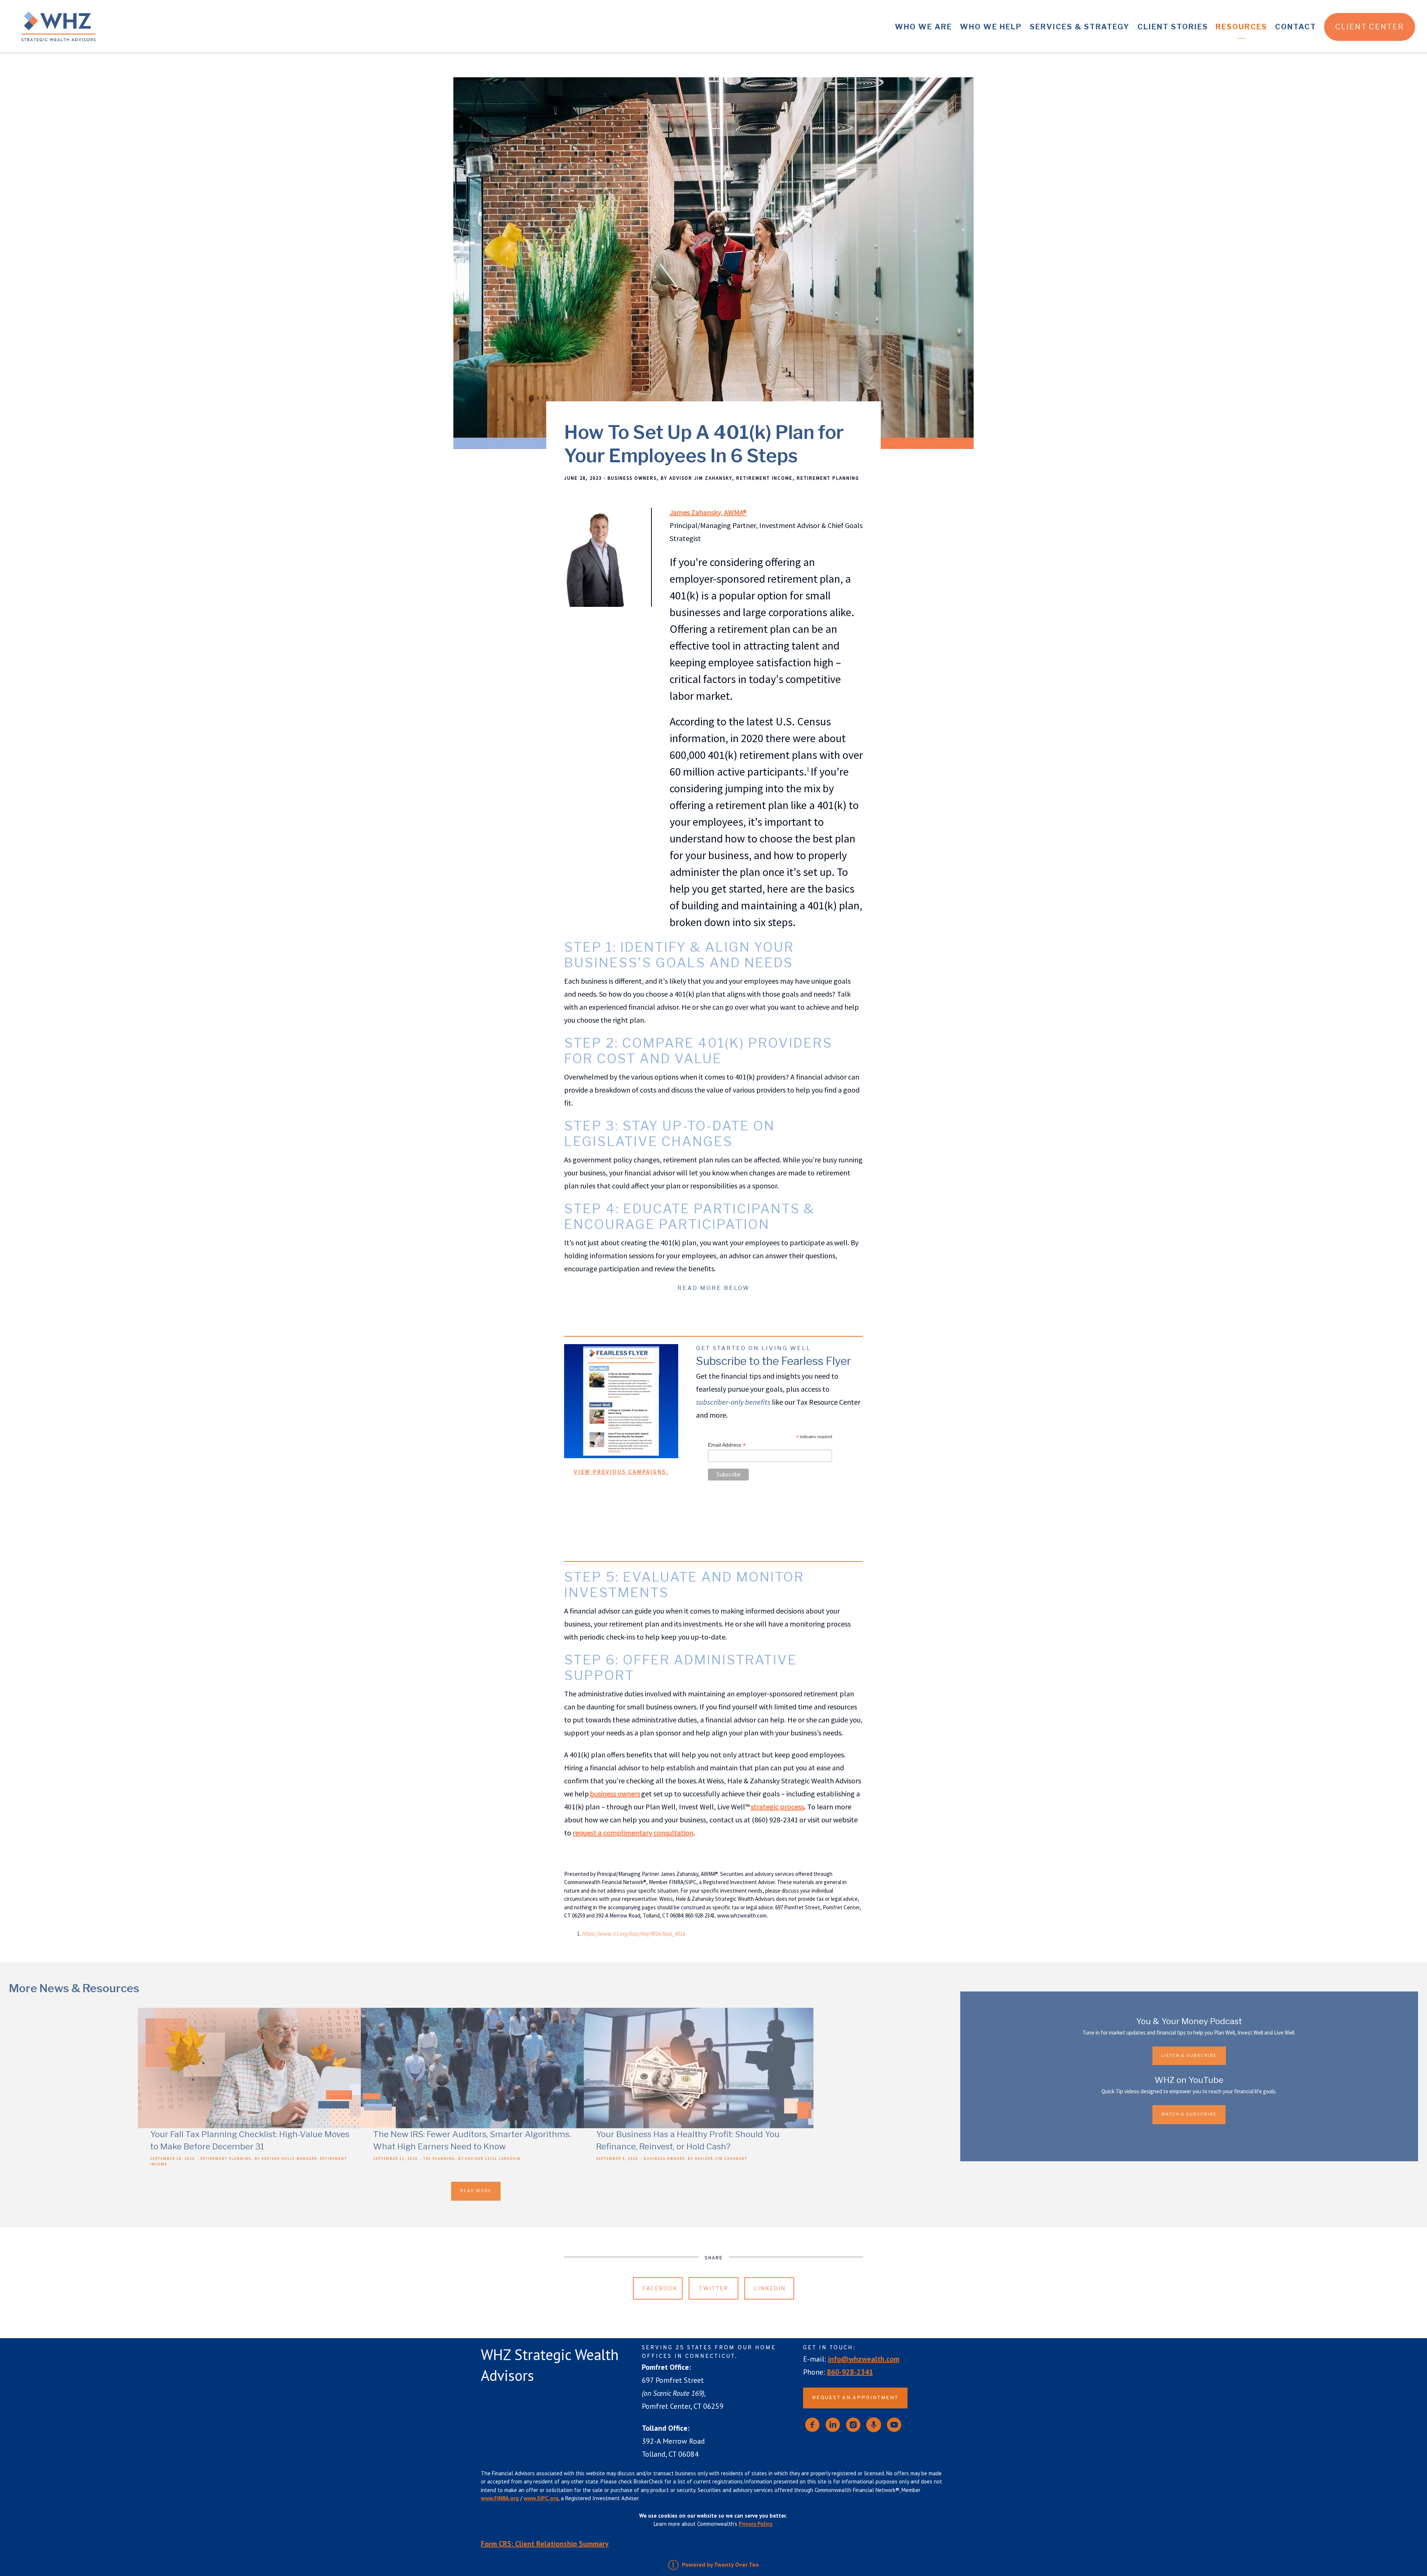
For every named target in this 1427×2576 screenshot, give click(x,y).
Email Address (727, 1445)
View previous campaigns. (621, 1472)
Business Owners (632, 478)
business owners (615, 1794)
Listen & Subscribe (1189, 2056)
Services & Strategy (1080, 27)
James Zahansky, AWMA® (708, 512)
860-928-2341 (850, 2372)
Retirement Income (764, 478)
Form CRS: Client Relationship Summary (545, 2544)
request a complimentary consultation (633, 1833)
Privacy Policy (755, 2524)
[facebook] (812, 2425)
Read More (476, 2191)
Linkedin (770, 2288)
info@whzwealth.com (864, 2359)
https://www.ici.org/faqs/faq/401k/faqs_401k (634, 1934)
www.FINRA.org (500, 2498)
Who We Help (991, 27)
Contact (1296, 27)
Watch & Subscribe (1189, 2114)
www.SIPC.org (541, 2498)
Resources (1241, 27)
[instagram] (853, 2425)
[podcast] (874, 2425)
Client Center (1370, 27)
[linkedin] (833, 2425)
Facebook (660, 2288)
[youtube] (894, 2425)
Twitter (714, 2288)
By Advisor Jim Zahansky (696, 478)
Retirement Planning (828, 478)
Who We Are (923, 27)
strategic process (777, 1807)
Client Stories (1173, 27)
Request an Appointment (855, 2398)
